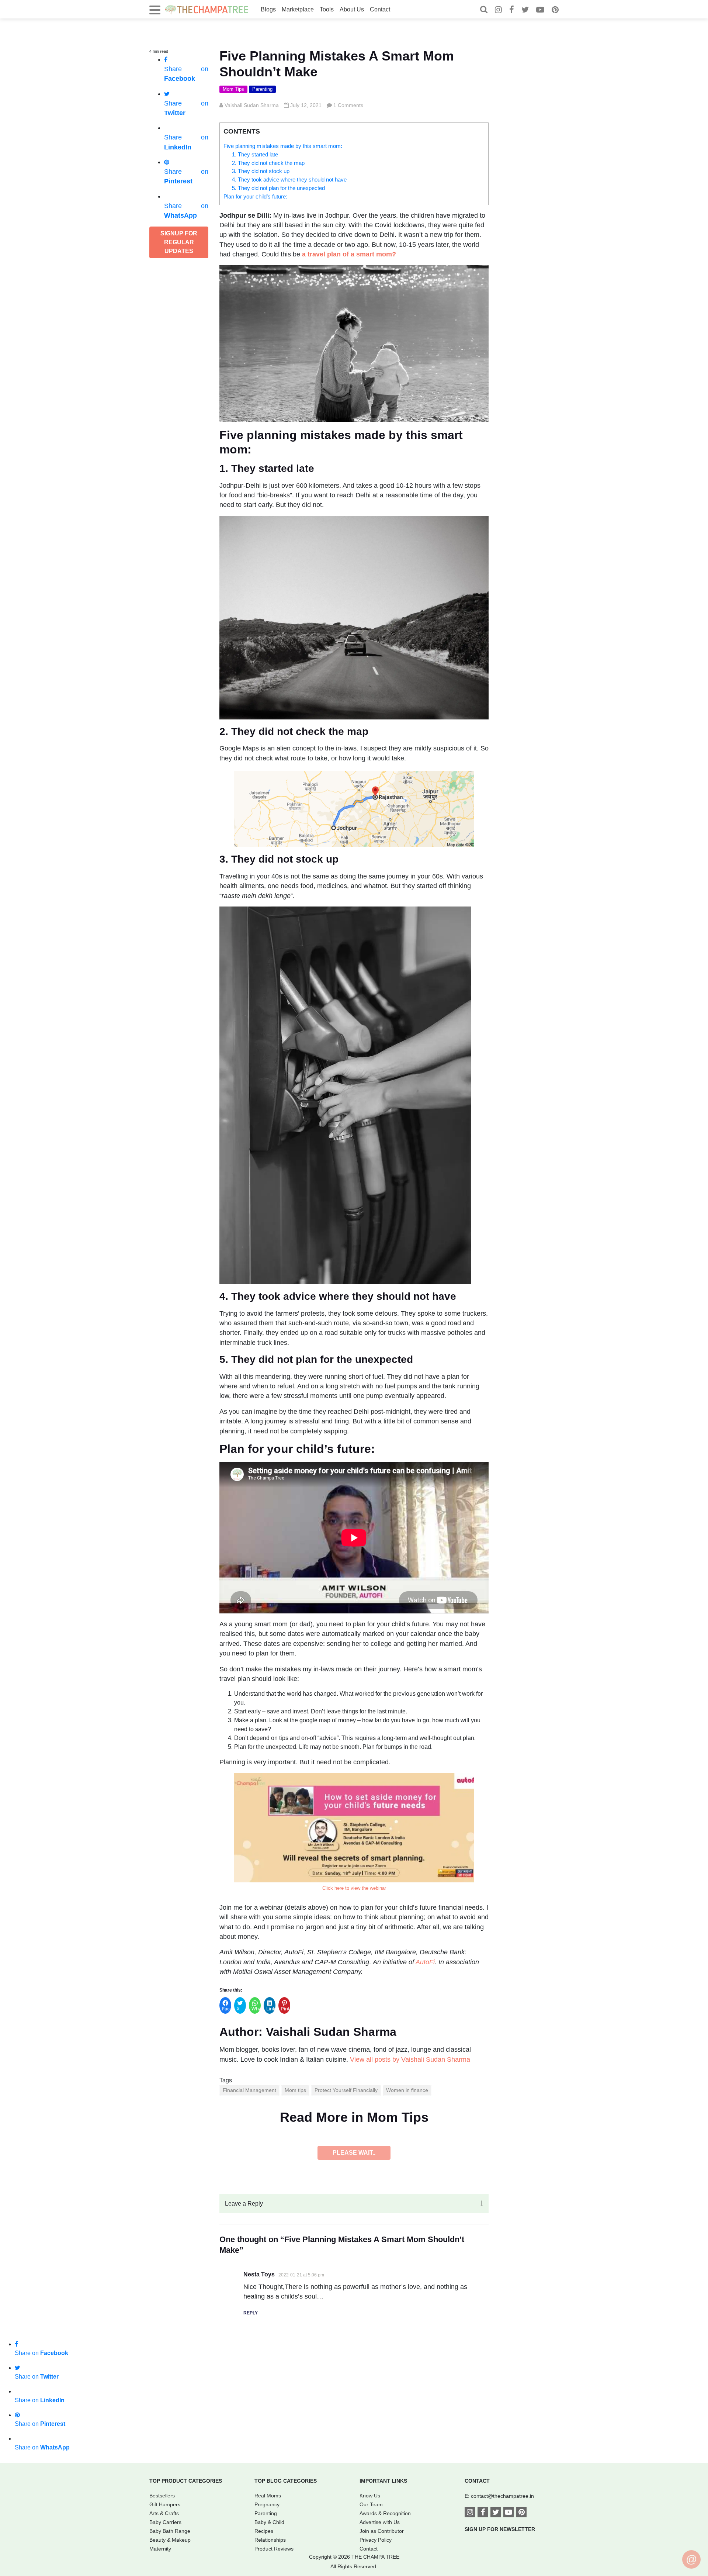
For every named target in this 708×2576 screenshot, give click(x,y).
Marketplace (298, 9)
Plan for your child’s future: (255, 196)
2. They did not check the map (268, 163)
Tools (327, 9)
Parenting (262, 89)
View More (354, 2558)
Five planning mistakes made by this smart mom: (283, 146)
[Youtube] (540, 11)
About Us (352, 9)
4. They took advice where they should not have (289, 179)
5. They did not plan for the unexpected (278, 188)
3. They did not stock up (261, 171)
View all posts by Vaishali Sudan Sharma (410, 2059)
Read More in (354, 2117)
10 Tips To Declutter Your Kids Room (280, 2268)
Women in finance (407, 2090)
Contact (380, 9)
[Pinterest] (555, 11)
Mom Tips (233, 89)
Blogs (268, 9)
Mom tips (295, 2090)
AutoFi (425, 1962)
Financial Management (249, 2090)
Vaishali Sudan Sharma (252, 105)
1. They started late (255, 154)
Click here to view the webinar (354, 1888)
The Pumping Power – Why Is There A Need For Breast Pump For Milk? (337, 2403)
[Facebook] (512, 11)
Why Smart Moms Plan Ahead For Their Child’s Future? (310, 2538)
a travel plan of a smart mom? (349, 254)
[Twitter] (525, 11)
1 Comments (348, 105)
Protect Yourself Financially (346, 2090)
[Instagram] (498, 11)
